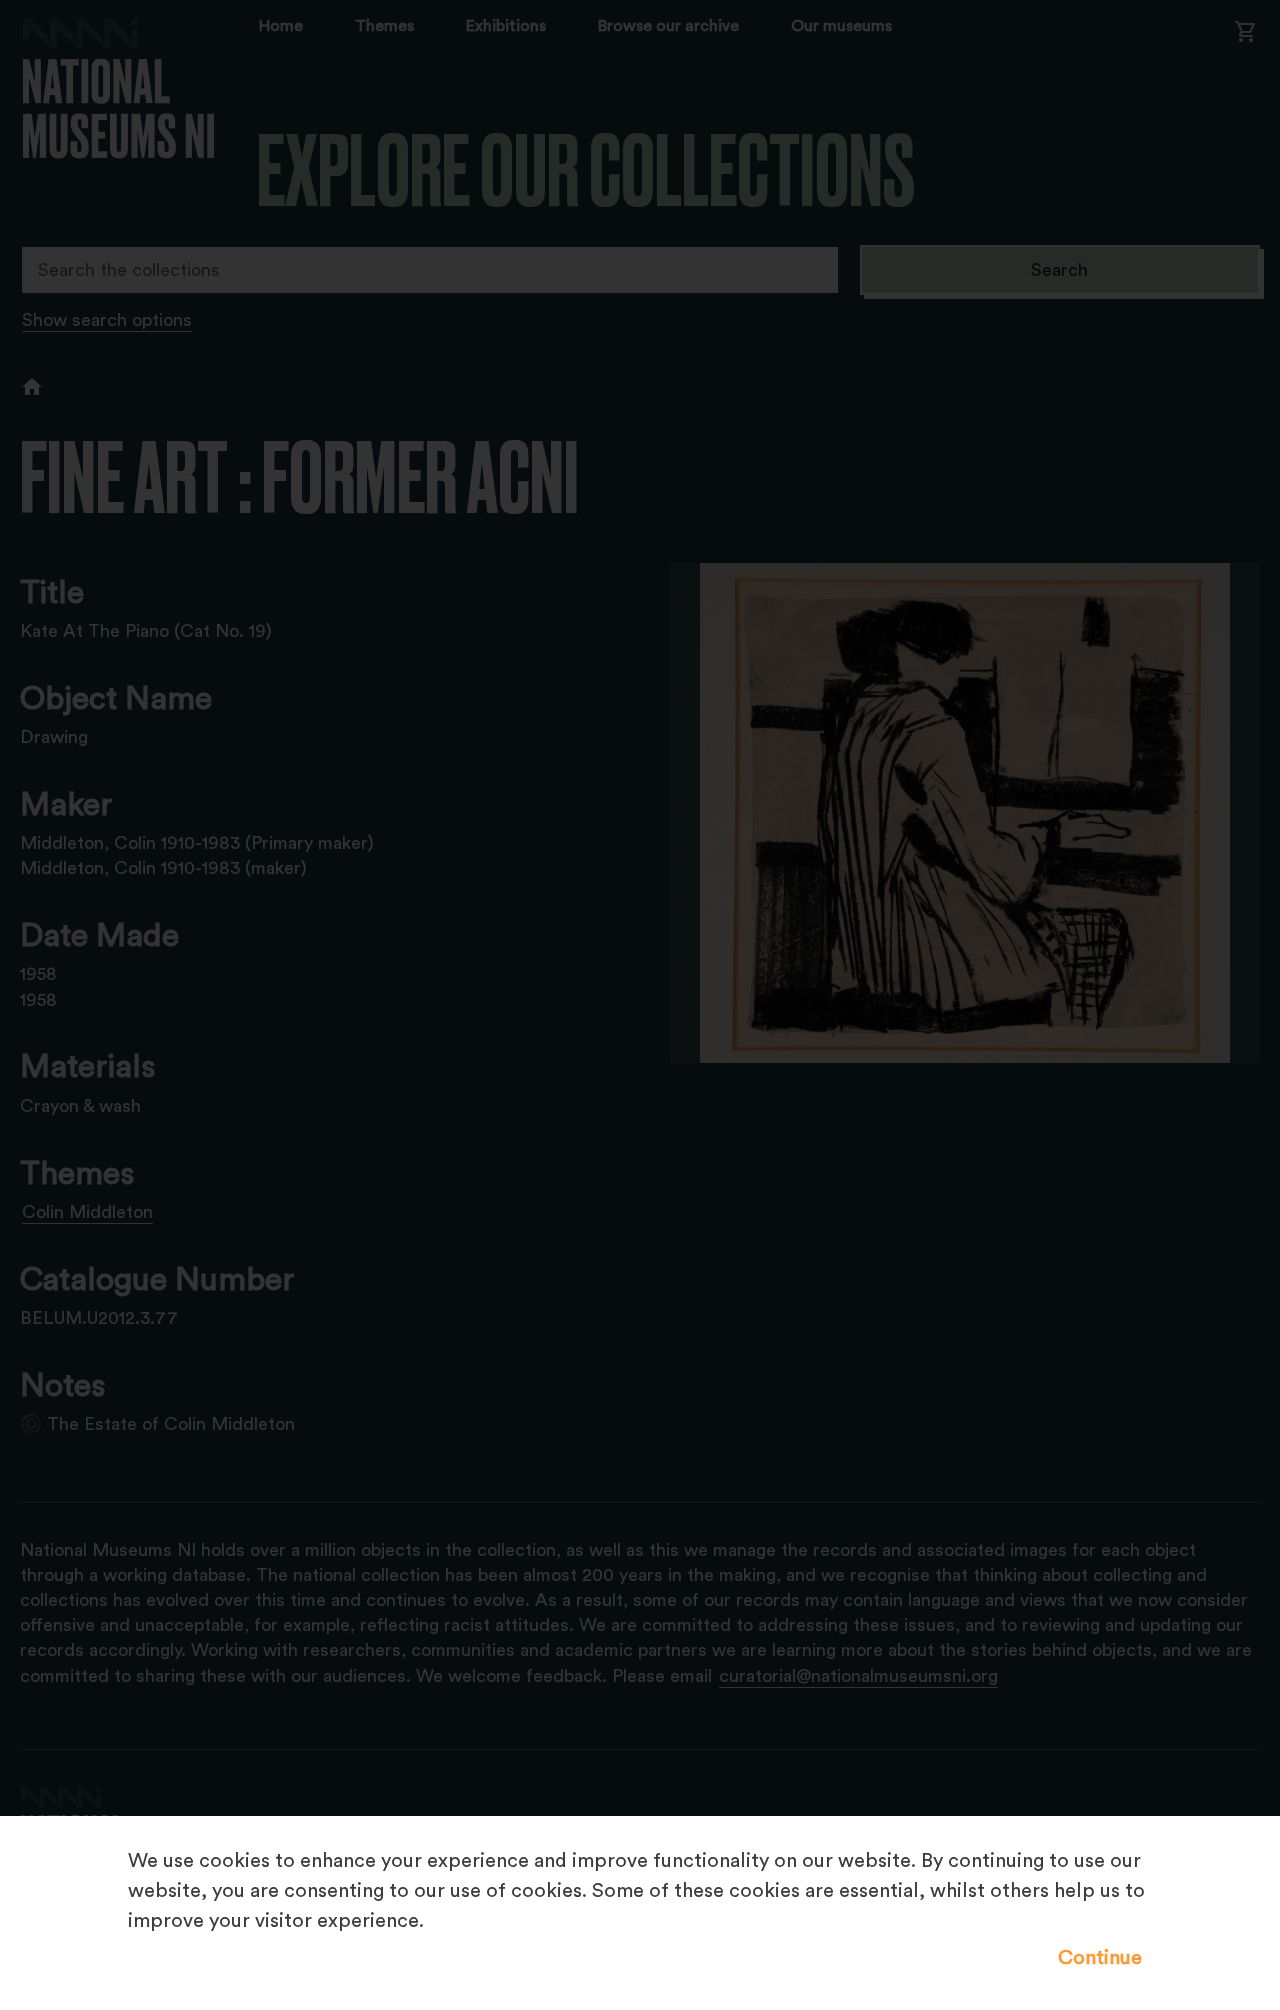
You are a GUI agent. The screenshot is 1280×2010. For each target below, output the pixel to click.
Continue (1100, 1958)
